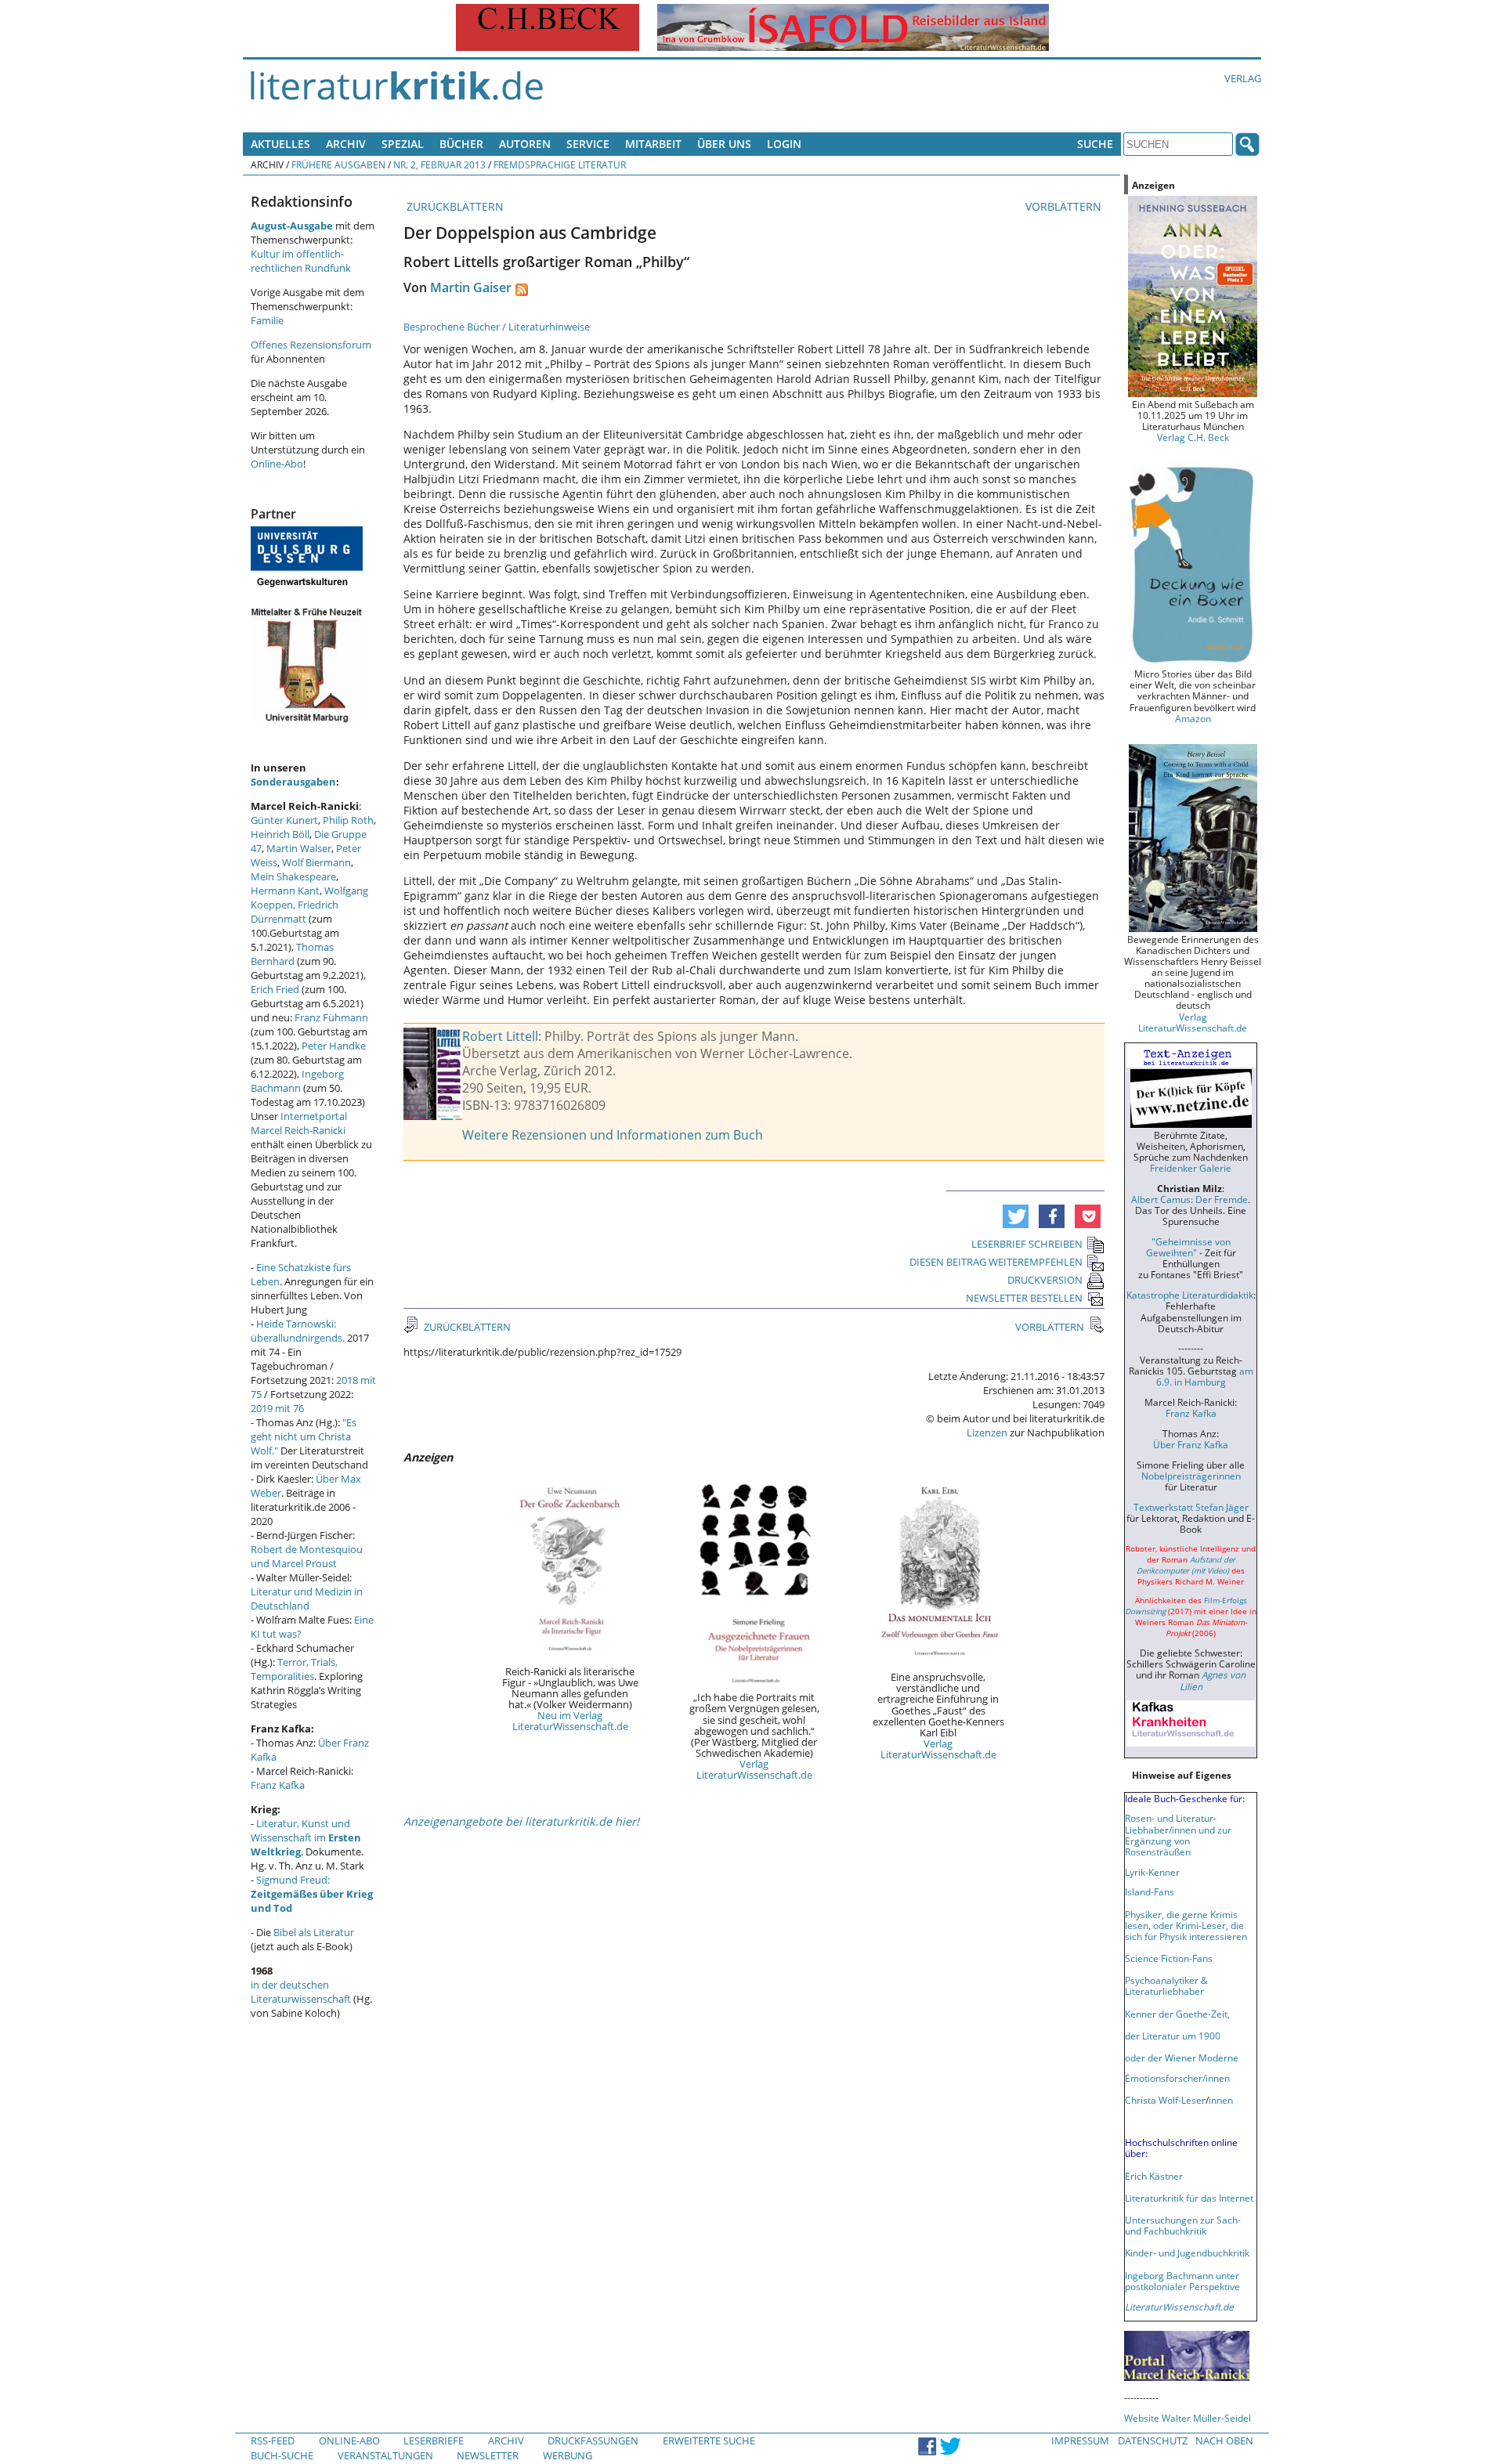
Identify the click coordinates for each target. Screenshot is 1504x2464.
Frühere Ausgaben (338, 164)
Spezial (403, 144)
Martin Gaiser (471, 287)
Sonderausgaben (293, 782)
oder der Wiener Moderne (1182, 2058)
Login (784, 144)
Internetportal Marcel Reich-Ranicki (299, 1123)
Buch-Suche (282, 2455)
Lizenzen (987, 1433)
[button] (1016, 1216)
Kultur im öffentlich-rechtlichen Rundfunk (301, 261)
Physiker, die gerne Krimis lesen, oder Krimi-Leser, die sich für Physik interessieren (1186, 1925)
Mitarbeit (653, 144)
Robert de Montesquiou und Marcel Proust (307, 1556)
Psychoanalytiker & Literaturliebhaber (1166, 1985)
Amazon (1193, 718)
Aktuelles (280, 144)
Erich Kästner (1154, 2176)
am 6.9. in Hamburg (1205, 1376)
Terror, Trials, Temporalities (294, 1669)
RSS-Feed (273, 2441)
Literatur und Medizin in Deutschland (307, 1599)
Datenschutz (1153, 2441)
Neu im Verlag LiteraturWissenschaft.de (570, 1721)
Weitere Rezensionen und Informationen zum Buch (613, 1135)
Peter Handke (334, 1046)
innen (1221, 2100)
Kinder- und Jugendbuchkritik (1187, 2253)
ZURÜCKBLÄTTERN (454, 206)
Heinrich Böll (280, 834)
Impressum (1080, 2441)
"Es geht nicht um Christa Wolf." (304, 1436)
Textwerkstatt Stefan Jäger (1191, 1507)
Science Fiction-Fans (1169, 1958)
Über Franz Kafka (1191, 1444)
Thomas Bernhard (292, 954)
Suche (1095, 144)
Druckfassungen (593, 2441)
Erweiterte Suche (709, 2441)
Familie (267, 320)
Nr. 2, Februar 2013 (439, 164)
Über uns (724, 144)
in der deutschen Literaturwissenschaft (301, 1992)
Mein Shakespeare (293, 876)
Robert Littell (500, 1036)
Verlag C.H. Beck (1193, 437)
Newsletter (488, 2455)
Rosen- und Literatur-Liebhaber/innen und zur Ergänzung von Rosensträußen (1178, 1834)
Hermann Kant (285, 891)
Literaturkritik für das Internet (1189, 2198)
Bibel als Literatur (314, 1932)
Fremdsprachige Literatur (560, 164)
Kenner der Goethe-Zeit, (1177, 2014)
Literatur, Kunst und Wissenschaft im (306, 1837)
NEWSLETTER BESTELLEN (1024, 1298)
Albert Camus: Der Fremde (1189, 1199)
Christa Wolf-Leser (1165, 2100)
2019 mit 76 (277, 1408)
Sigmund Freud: (312, 1894)
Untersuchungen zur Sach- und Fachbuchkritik (1183, 2225)
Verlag (1243, 78)
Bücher (461, 144)
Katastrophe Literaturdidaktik (1190, 1295)
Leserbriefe (434, 2441)
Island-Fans (1150, 1891)
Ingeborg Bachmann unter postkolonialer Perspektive (1182, 2281)
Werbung (568, 2455)
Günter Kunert (284, 820)
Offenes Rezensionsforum (311, 345)
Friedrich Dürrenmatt (295, 912)
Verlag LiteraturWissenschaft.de (754, 1769)
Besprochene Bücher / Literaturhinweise (497, 327)
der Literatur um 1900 (1173, 2036)
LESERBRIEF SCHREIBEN (1027, 1244)
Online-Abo (277, 464)
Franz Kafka (278, 1785)
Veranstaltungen (385, 2455)
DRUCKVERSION (1045, 1280)
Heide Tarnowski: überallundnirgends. (298, 1331)
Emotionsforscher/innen (1177, 2078)
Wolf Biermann (316, 862)
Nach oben (1224, 2441)
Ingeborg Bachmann (297, 1081)
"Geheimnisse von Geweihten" (1188, 1247)
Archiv (346, 144)
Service (588, 144)
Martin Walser (299, 848)
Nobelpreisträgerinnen (1191, 1476)
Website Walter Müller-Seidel (1188, 2418)
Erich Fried (275, 989)
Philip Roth (348, 820)
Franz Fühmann (331, 1017)
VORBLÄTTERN (1065, 206)
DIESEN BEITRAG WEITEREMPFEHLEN (996, 1262)
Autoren (525, 144)
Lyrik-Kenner (1152, 1872)
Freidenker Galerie (1191, 1168)
